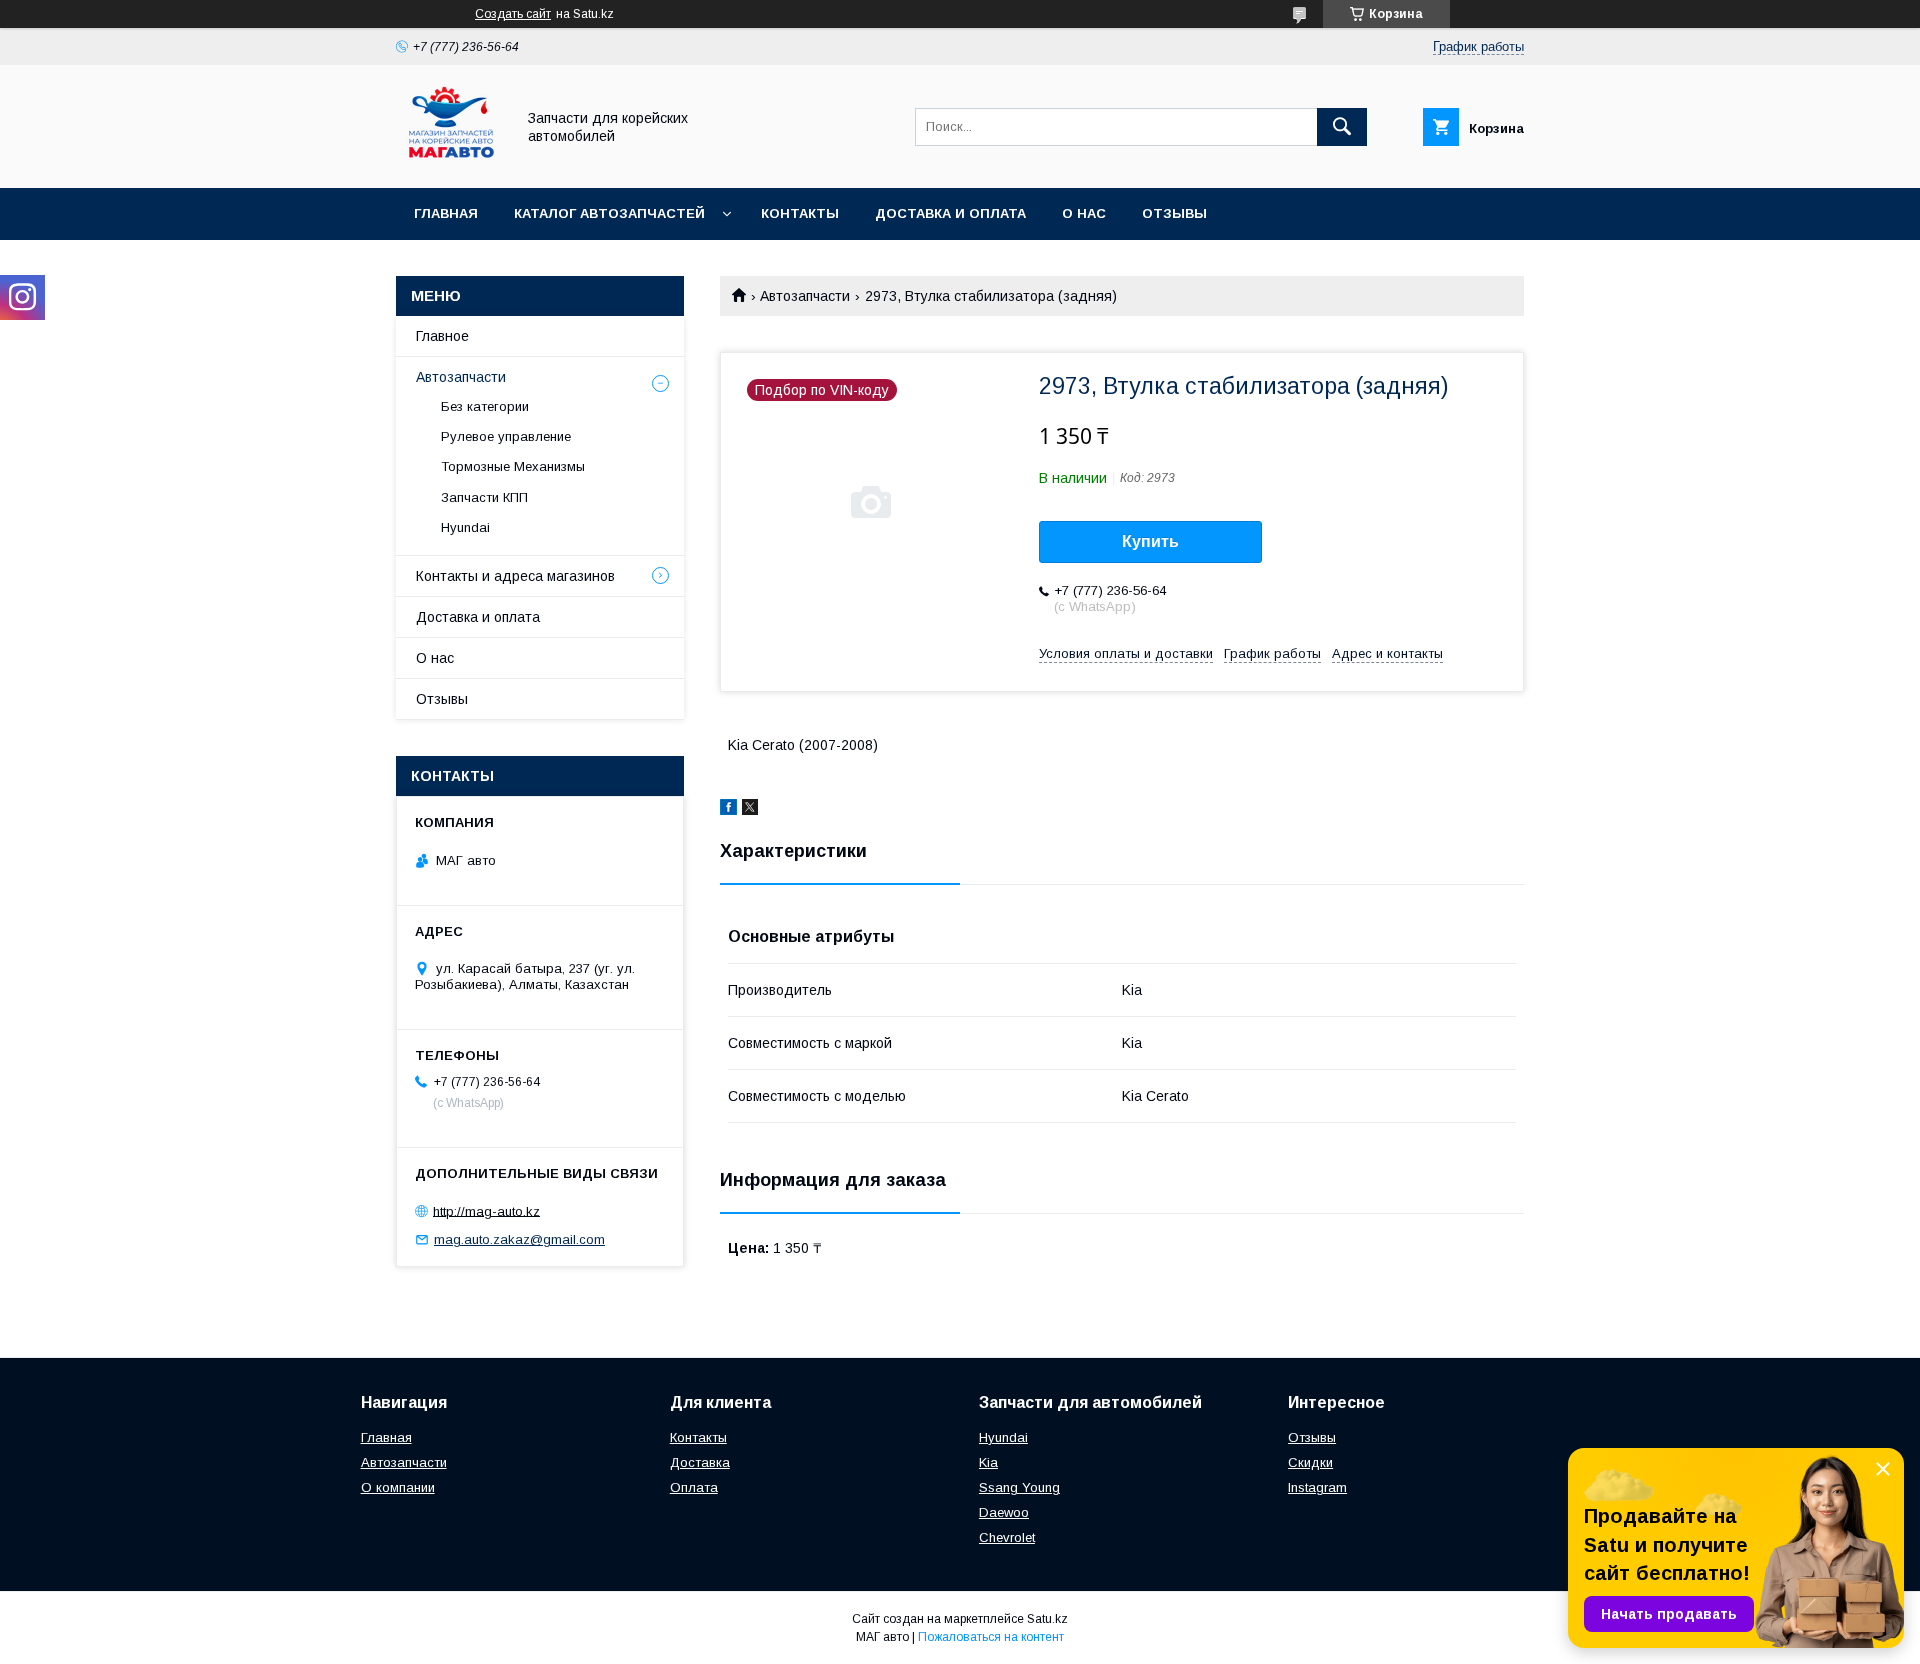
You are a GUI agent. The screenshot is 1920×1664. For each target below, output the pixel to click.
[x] (750, 810)
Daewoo (1004, 1512)
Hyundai (465, 527)
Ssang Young (1019, 1487)
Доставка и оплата (950, 213)
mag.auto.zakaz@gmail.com (519, 1239)
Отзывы (1174, 213)
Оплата (694, 1487)
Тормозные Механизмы (513, 466)
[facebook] (728, 810)
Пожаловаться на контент (991, 1637)
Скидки (1310, 1462)
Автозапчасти (805, 296)
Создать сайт (513, 14)
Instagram (1317, 1487)
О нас (1084, 213)
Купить (1150, 541)
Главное (442, 336)
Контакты (800, 213)
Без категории (485, 406)
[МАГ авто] (450, 162)
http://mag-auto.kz (486, 1210)
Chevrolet (1007, 1537)
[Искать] (1342, 127)
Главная (446, 213)
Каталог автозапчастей (609, 213)
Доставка (700, 1462)
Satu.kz (1047, 1619)
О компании (398, 1487)
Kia (988, 1462)
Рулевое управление (506, 436)
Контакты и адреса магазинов (515, 576)
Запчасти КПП (484, 497)
